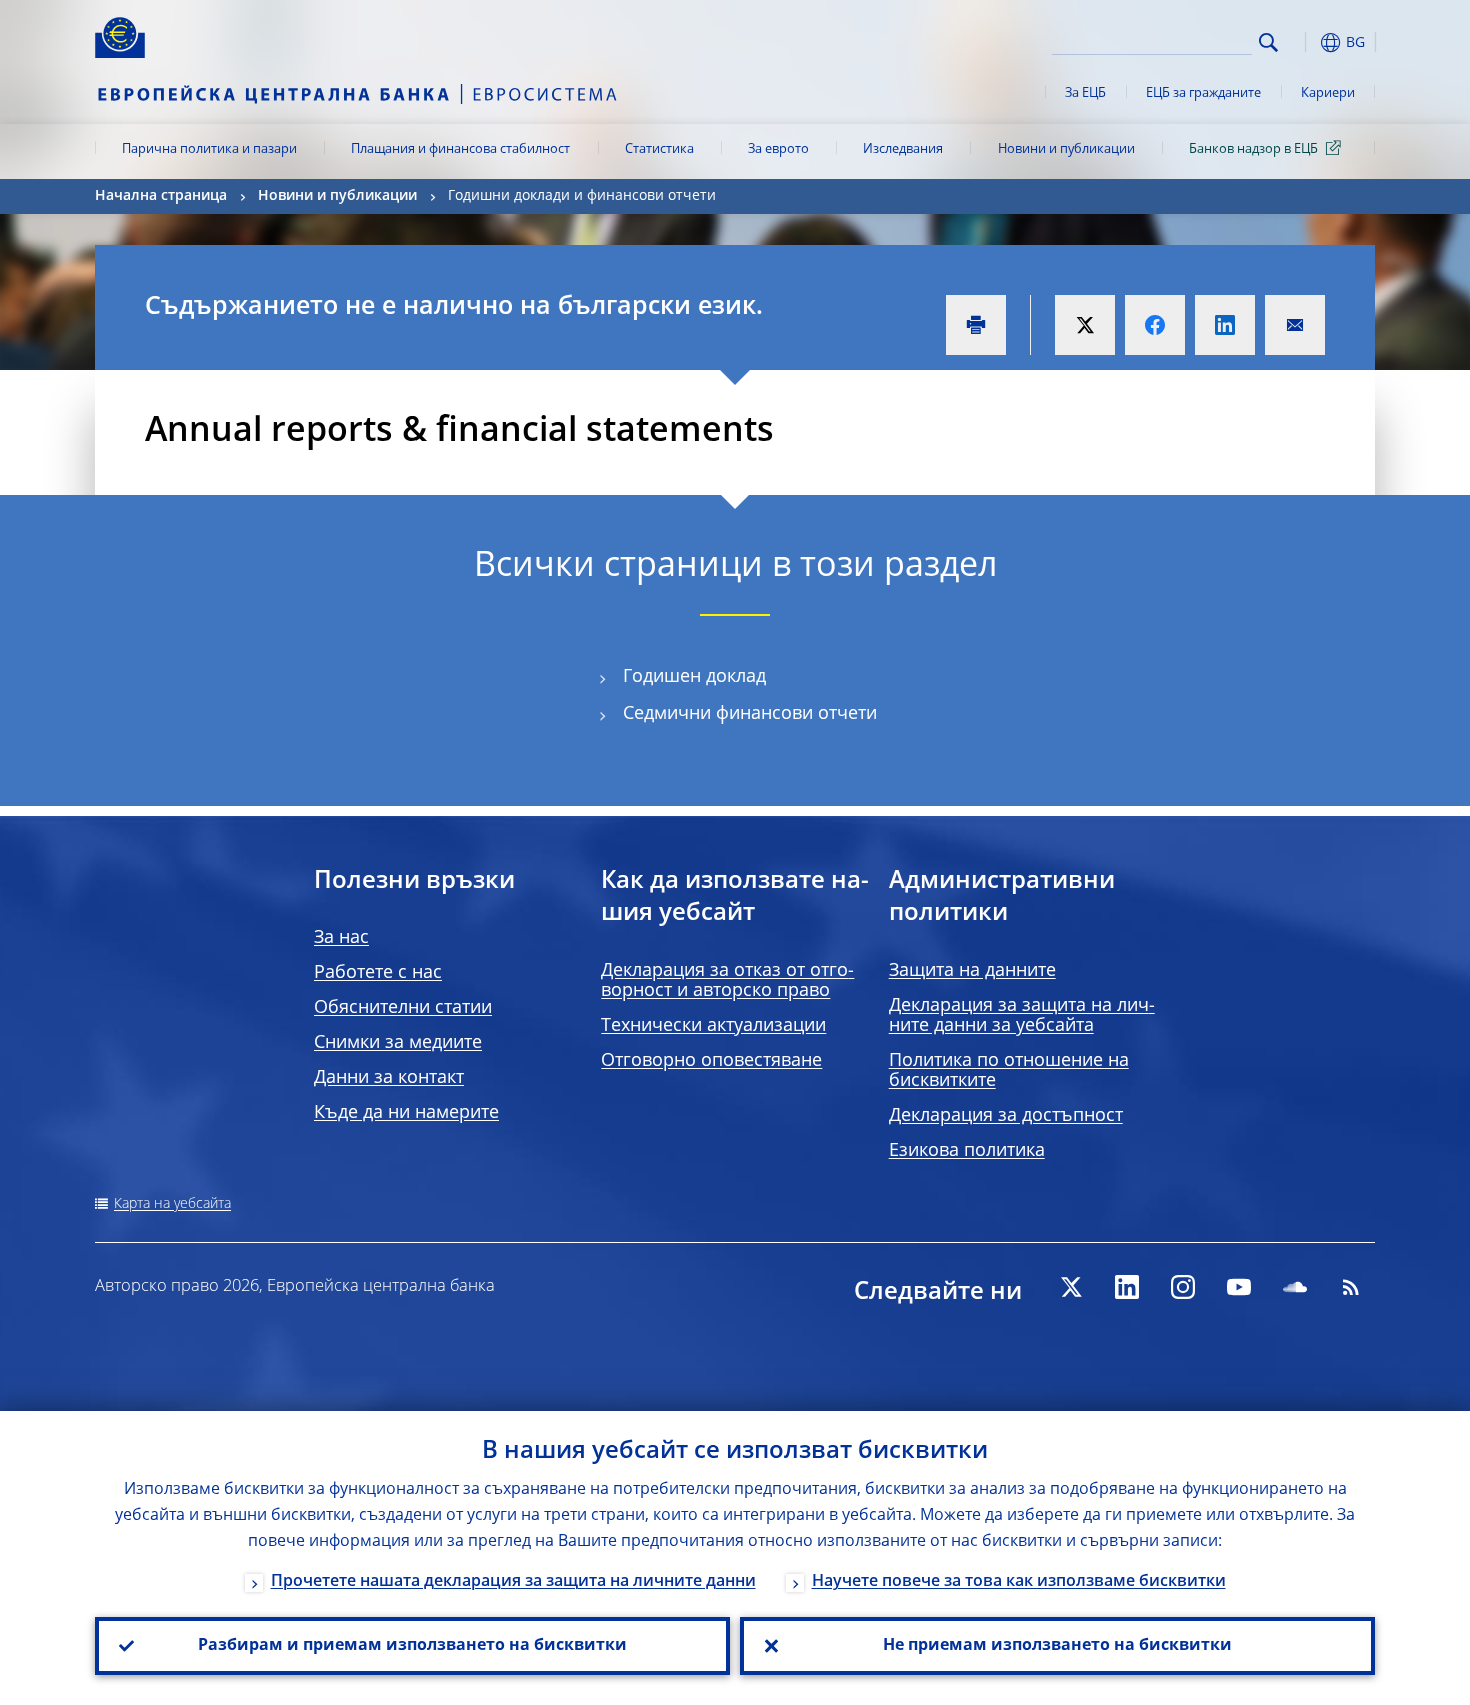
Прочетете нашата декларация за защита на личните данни (513, 1582)
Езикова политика (967, 1151)
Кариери (1328, 93)
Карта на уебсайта (172, 1204)
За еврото (778, 149)
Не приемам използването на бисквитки (1057, 1646)
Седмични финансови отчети (750, 714)
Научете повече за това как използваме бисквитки (1019, 1582)
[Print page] (976, 325)
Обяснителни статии (403, 1008)
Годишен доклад (694, 677)
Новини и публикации (1066, 149)
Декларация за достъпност (1006, 1116)
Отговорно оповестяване (711, 1061)
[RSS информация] (1351, 1287)
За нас (341, 938)
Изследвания (903, 149)
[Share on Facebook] (1155, 325)
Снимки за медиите (398, 1043)
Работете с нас (378, 973)
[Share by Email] (1295, 325)
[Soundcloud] (1295, 1287)
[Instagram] (1183, 1287)
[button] (1305, 42)
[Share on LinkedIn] (1225, 325)
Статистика (659, 149)
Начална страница (161, 196)
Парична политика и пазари (209, 149)
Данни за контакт (389, 1078)
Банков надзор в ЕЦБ (1253, 149)
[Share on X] (1085, 325)
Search (1268, 42)
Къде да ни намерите (406, 1113)
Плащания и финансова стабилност (460, 149)
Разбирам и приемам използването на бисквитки (412, 1646)
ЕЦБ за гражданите (1203, 93)
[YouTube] (1239, 1287)
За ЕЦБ (1085, 93)
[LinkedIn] (1127, 1287)
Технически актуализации (713, 1026)
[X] (1071, 1287)
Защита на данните (972, 971)
